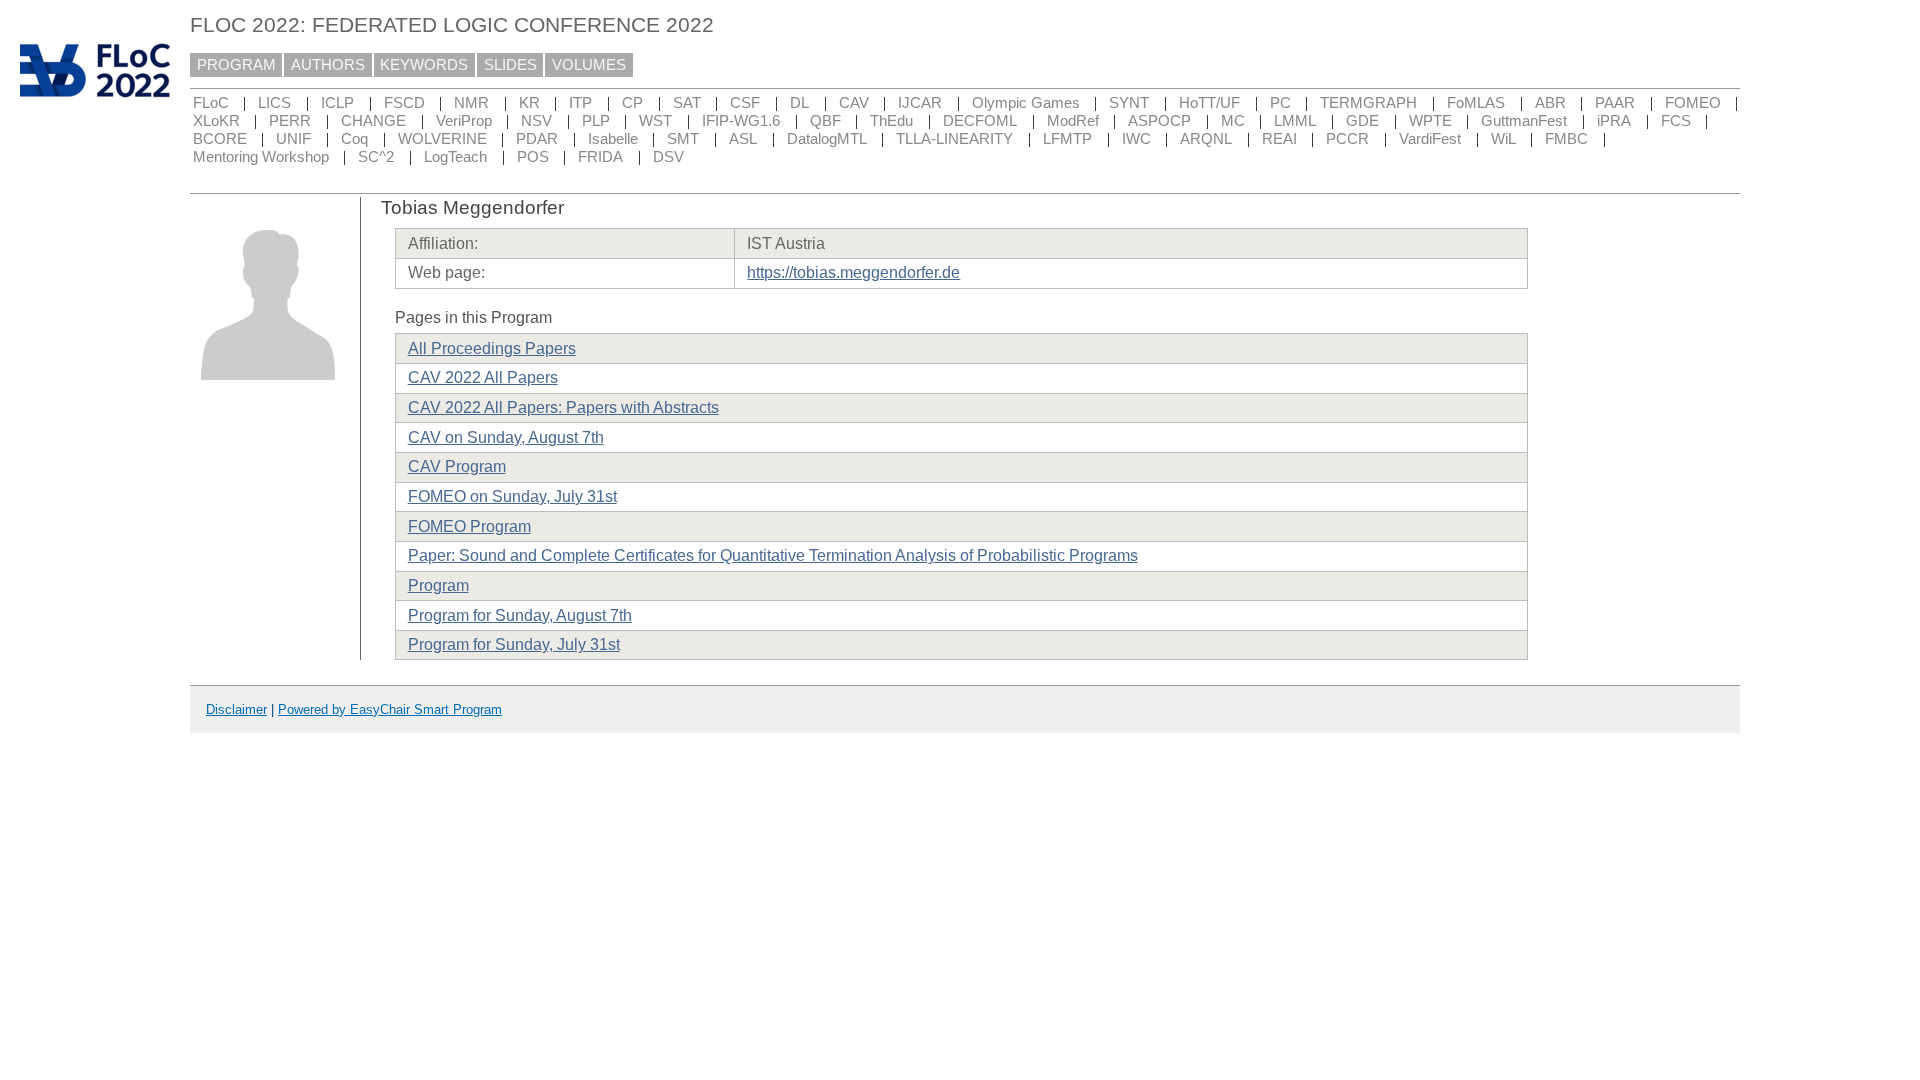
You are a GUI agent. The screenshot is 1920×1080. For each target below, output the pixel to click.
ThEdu (891, 121)
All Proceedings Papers (492, 348)
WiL (1503, 139)
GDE (1362, 121)
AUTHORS (328, 65)
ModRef (1073, 121)
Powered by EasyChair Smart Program (390, 709)
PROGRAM (236, 65)
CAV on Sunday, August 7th (506, 437)
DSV (668, 157)
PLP (596, 121)
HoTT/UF (1209, 103)
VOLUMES (589, 65)
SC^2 (376, 157)
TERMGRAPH (1368, 103)
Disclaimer (236, 709)
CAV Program (457, 466)
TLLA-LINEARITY (954, 139)
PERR (290, 121)
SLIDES (510, 65)
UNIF (293, 139)
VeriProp (464, 121)
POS (533, 157)
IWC (1136, 139)
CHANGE (373, 121)
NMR (471, 103)
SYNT (1129, 103)
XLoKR (216, 121)
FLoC (211, 103)
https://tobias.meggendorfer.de (853, 272)
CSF (745, 103)
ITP (580, 103)
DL (799, 103)
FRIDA (600, 157)
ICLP (337, 103)
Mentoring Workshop (261, 157)
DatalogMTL (827, 139)
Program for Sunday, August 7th (520, 615)
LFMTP (1067, 139)
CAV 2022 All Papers (483, 377)
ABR (1550, 103)
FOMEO (1693, 103)
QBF (825, 121)
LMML (1295, 121)
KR (529, 103)
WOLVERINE (442, 139)
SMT (683, 139)
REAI (1279, 139)
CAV (854, 103)
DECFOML (980, 121)
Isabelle (613, 139)
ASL (743, 139)
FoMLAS (1476, 103)
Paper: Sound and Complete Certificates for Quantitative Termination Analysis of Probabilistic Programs (773, 555)
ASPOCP (1159, 121)
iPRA (1614, 121)
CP (632, 103)
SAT (687, 103)
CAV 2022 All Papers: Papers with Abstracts (563, 407)
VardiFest (1430, 139)
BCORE (220, 139)
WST (655, 121)
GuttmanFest (1524, 121)
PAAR (1615, 103)
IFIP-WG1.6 (741, 121)
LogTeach (455, 157)
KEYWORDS (424, 65)
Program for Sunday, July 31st (514, 644)
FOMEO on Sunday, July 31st (512, 496)
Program (438, 585)
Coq (354, 139)
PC (1280, 103)
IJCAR (920, 103)
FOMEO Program (469, 526)
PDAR (537, 139)
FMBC (1566, 139)
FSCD (404, 103)
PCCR (1347, 139)
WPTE (1430, 121)
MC (1233, 121)
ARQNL (1206, 139)
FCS (1676, 121)
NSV (536, 121)
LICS (274, 103)
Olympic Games (1026, 103)
